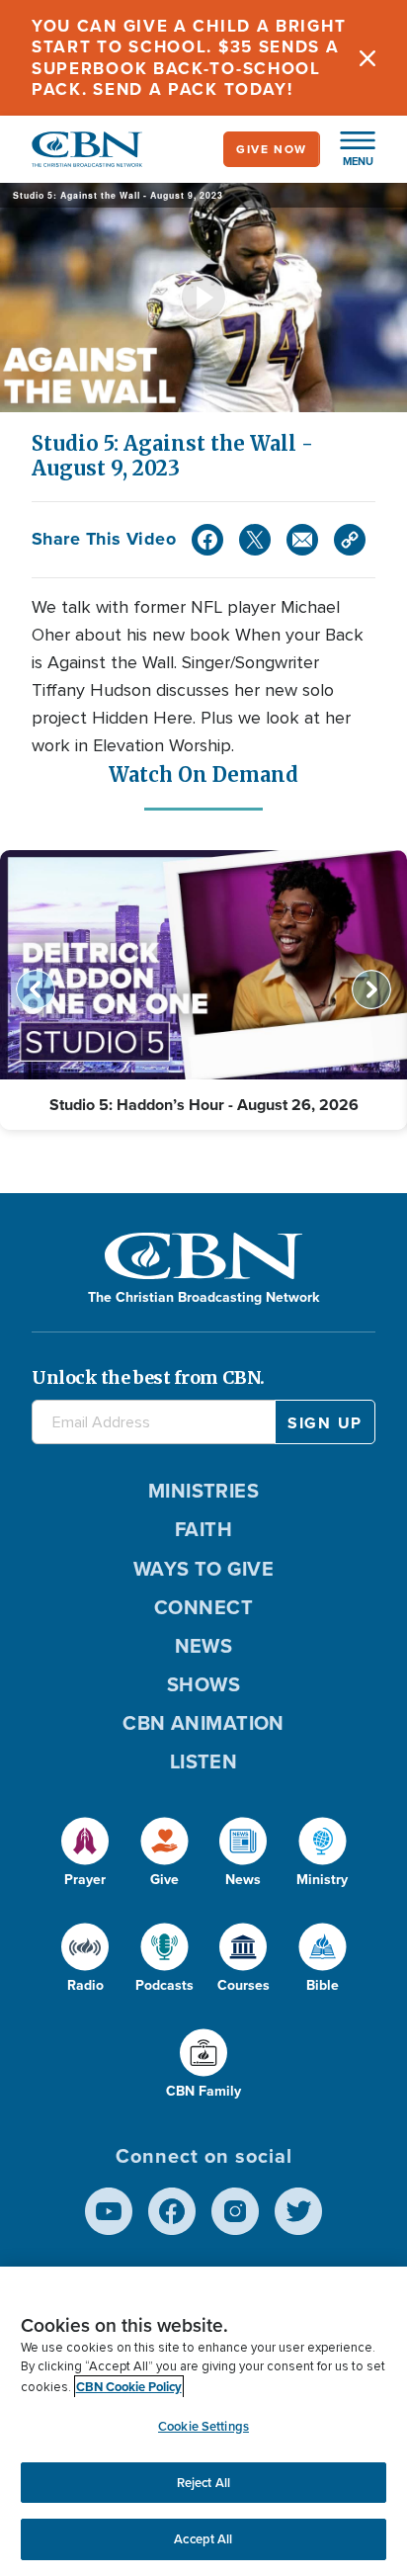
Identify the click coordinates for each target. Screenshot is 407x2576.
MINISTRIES (204, 1491)
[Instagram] (235, 2211)
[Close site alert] (367, 58)
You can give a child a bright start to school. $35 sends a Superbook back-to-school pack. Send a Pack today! (189, 58)
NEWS (204, 1646)
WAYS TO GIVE (203, 1569)
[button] (348, 149)
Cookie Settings (203, 2426)
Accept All (203, 2539)
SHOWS (203, 1684)
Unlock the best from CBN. (148, 1377)
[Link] (350, 540)
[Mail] (302, 540)
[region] (203, 2421)
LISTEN (204, 1761)
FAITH (203, 1529)
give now (272, 149)
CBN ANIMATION (203, 1723)
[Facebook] (207, 540)
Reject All (203, 2483)
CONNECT (203, 1607)
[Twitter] (255, 540)
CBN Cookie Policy (129, 2387)
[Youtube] (109, 2211)
